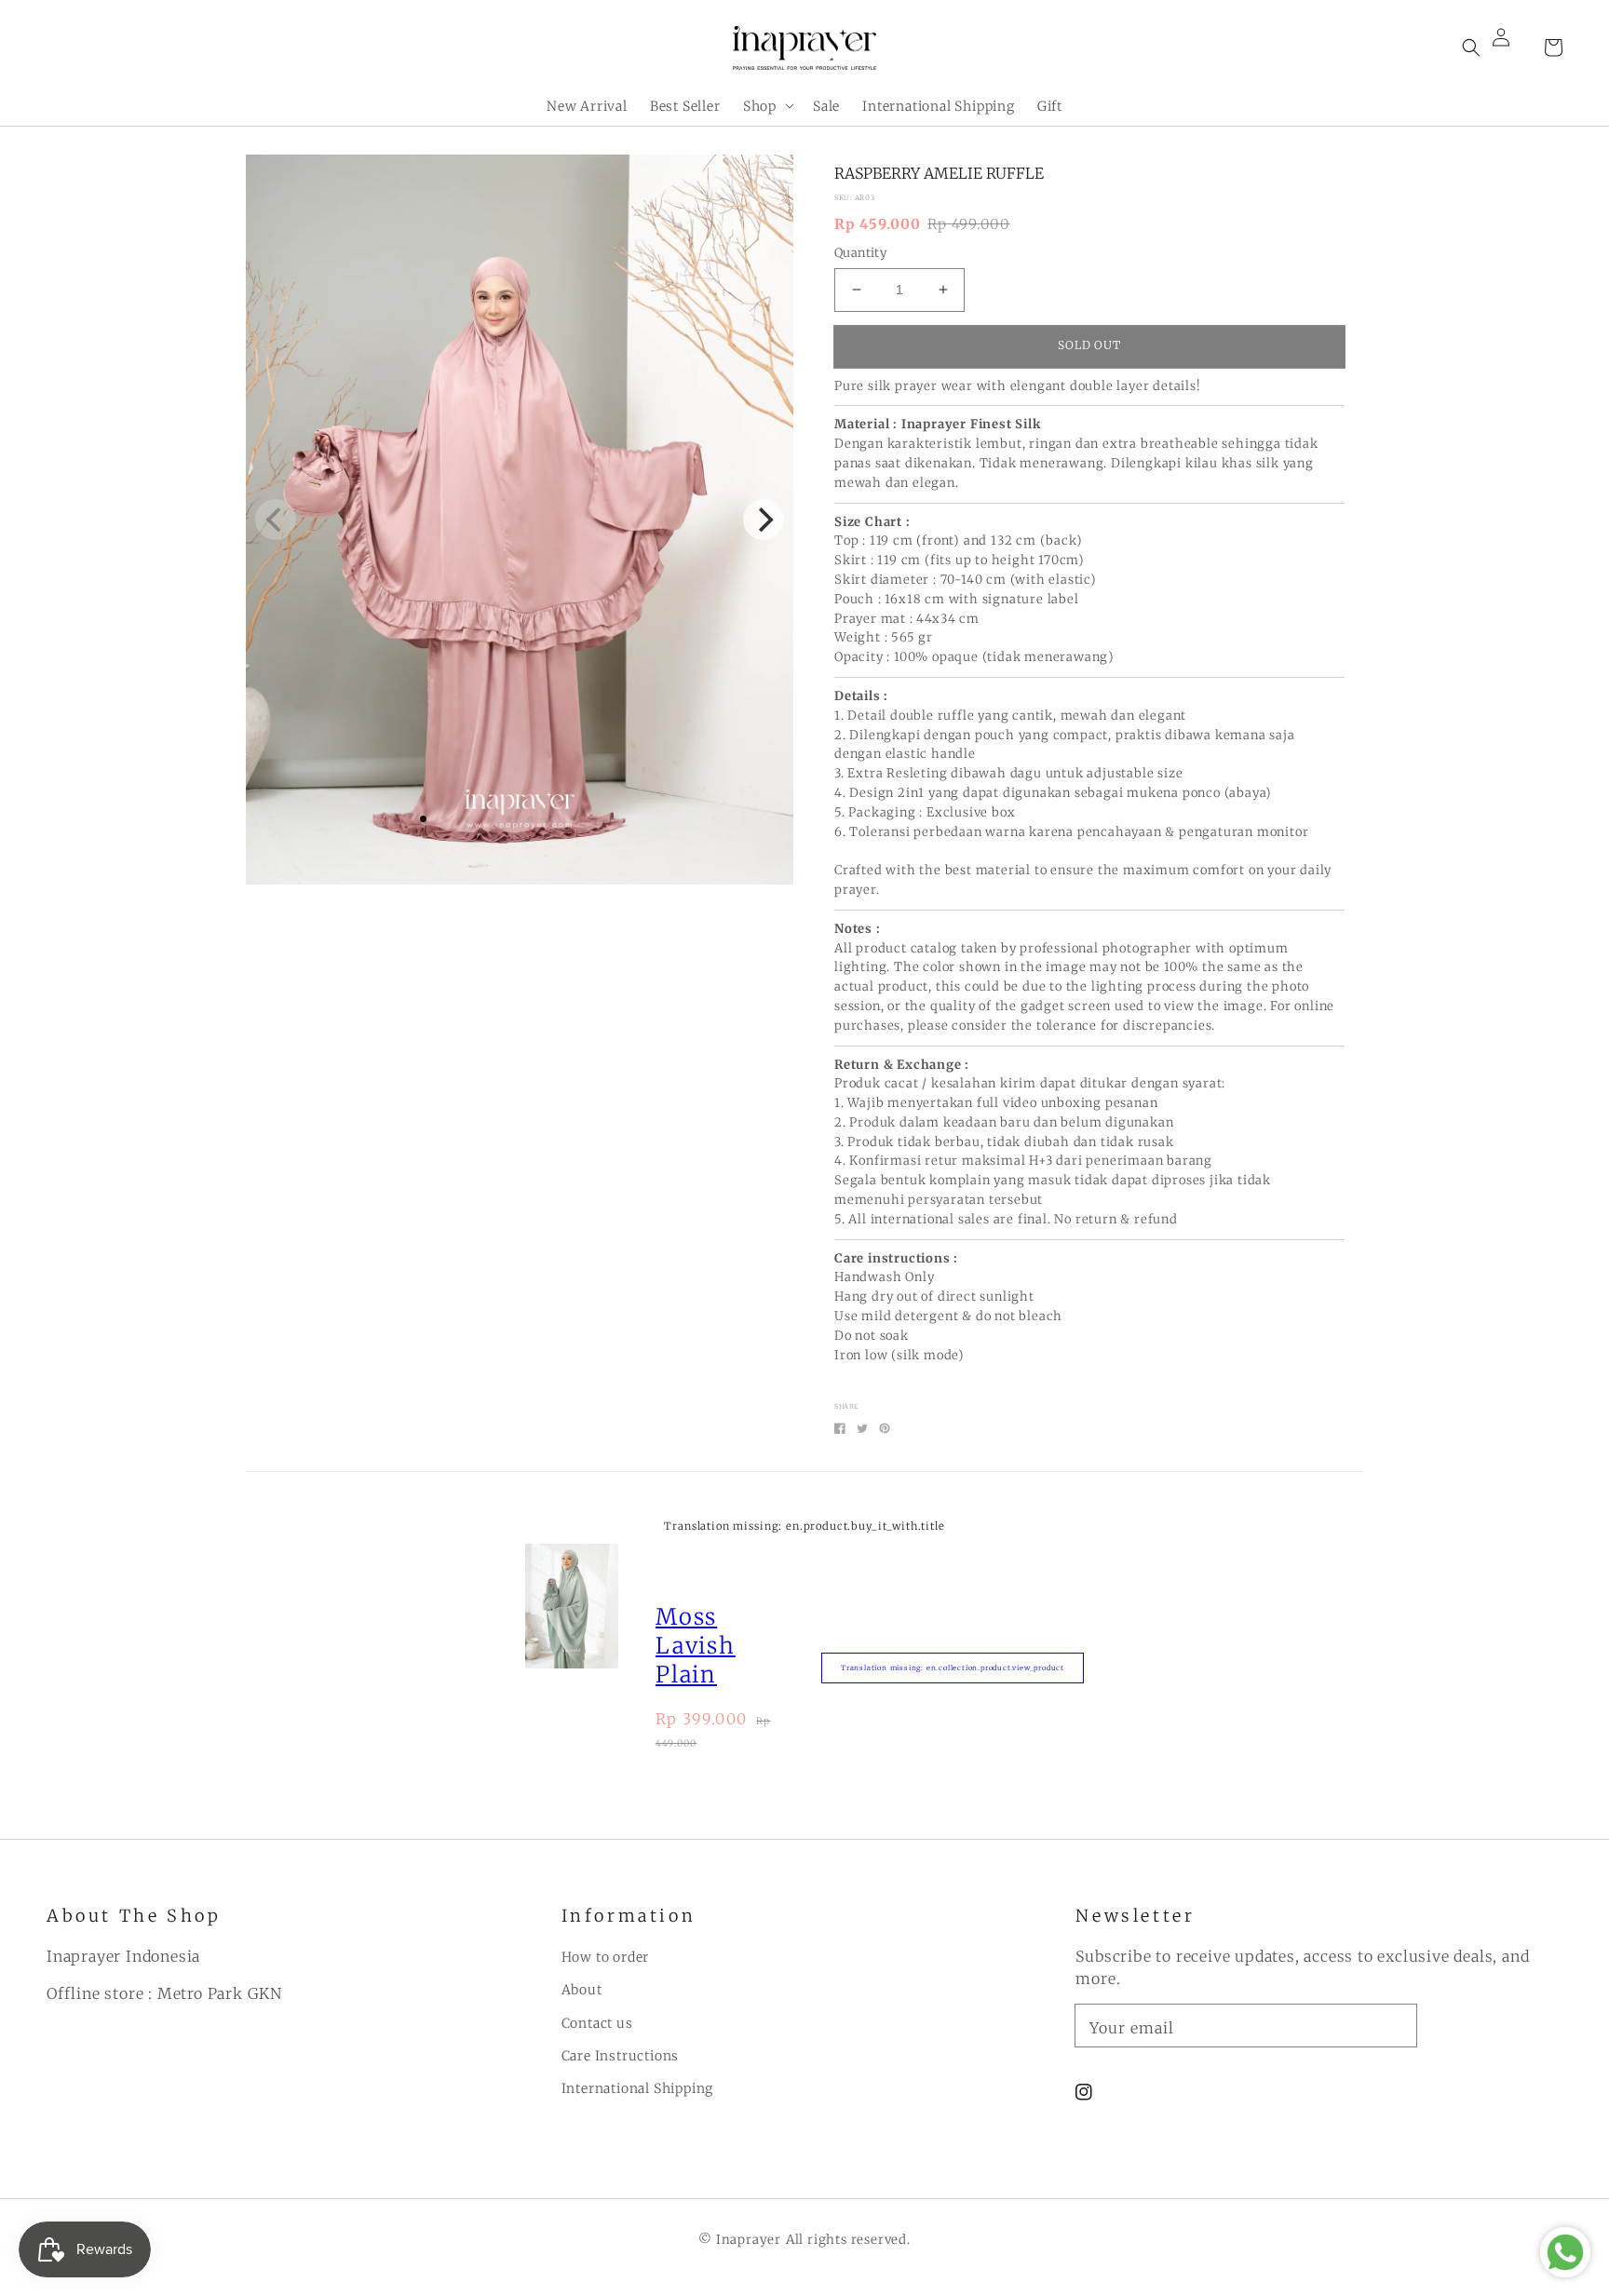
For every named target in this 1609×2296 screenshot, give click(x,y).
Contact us (597, 2023)
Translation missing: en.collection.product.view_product (953, 1668)
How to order (606, 1957)
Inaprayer (749, 2240)
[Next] (764, 520)
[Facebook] (840, 1428)
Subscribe (1486, 2025)
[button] (1471, 47)
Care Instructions (621, 2056)
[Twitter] (862, 1428)
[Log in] (1512, 47)
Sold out (1090, 345)
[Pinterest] (885, 1428)
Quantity (860, 253)
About (582, 1990)
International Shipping (638, 2088)
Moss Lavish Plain (696, 1646)
